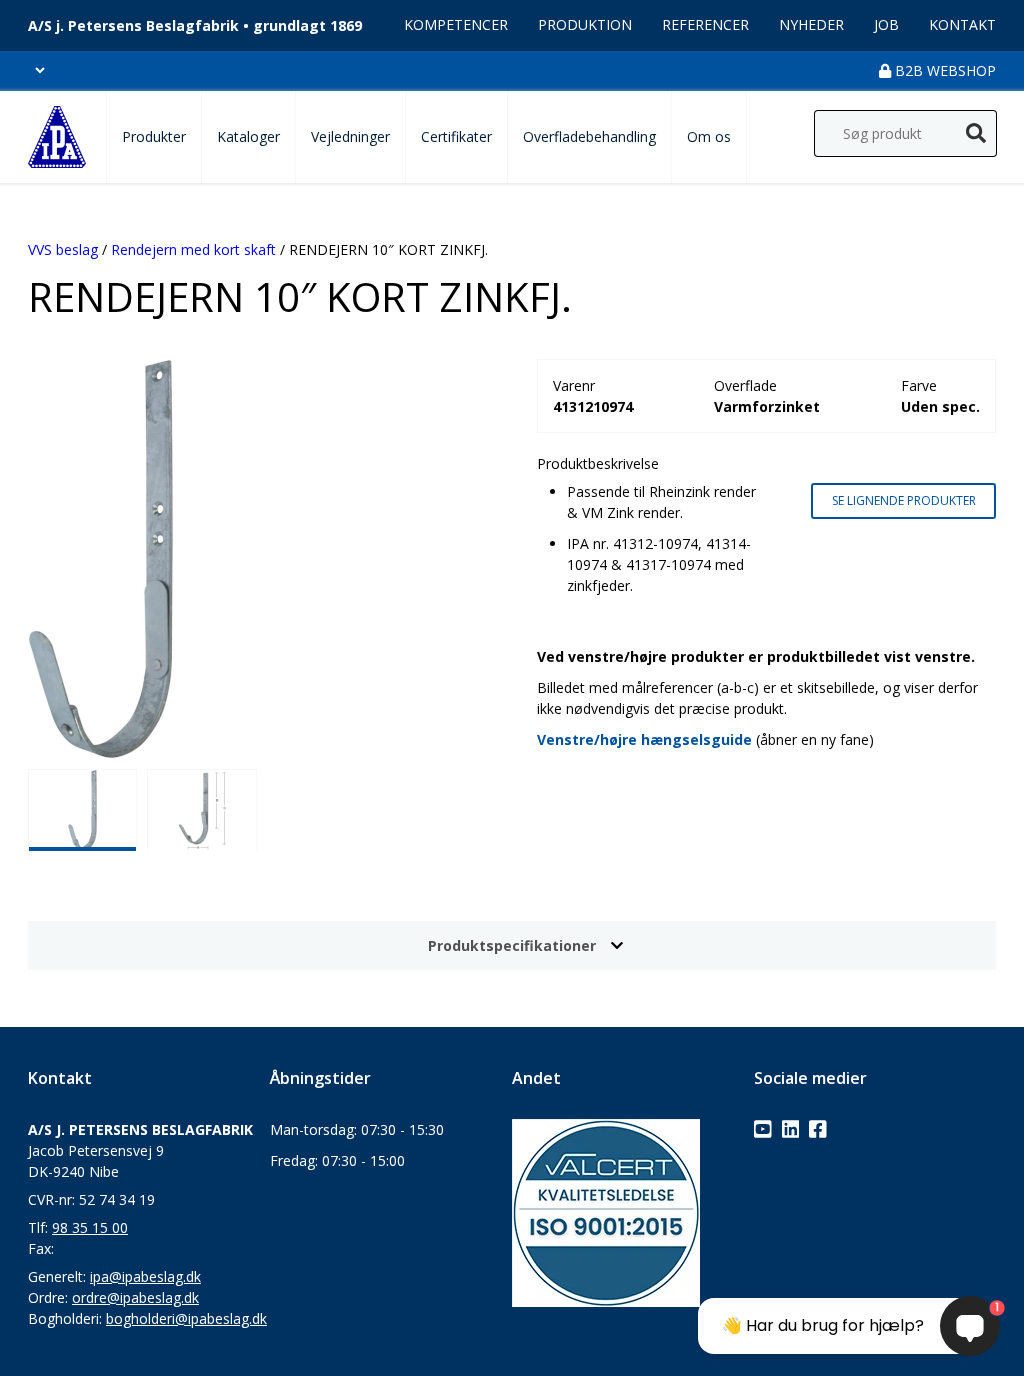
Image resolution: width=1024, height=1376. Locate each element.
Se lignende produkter (904, 500)
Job (886, 24)
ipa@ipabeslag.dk (145, 1276)
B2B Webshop (943, 70)
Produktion (585, 24)
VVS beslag (63, 249)
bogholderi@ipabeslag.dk (186, 1318)
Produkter (154, 136)
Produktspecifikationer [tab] (512, 945)
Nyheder (811, 24)
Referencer (705, 24)
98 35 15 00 (90, 1227)
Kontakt (962, 24)
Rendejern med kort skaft (193, 249)
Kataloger (248, 136)
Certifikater (456, 136)
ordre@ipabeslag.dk (135, 1297)
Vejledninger (350, 136)
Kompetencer (456, 24)
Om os (709, 136)
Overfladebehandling (589, 136)
